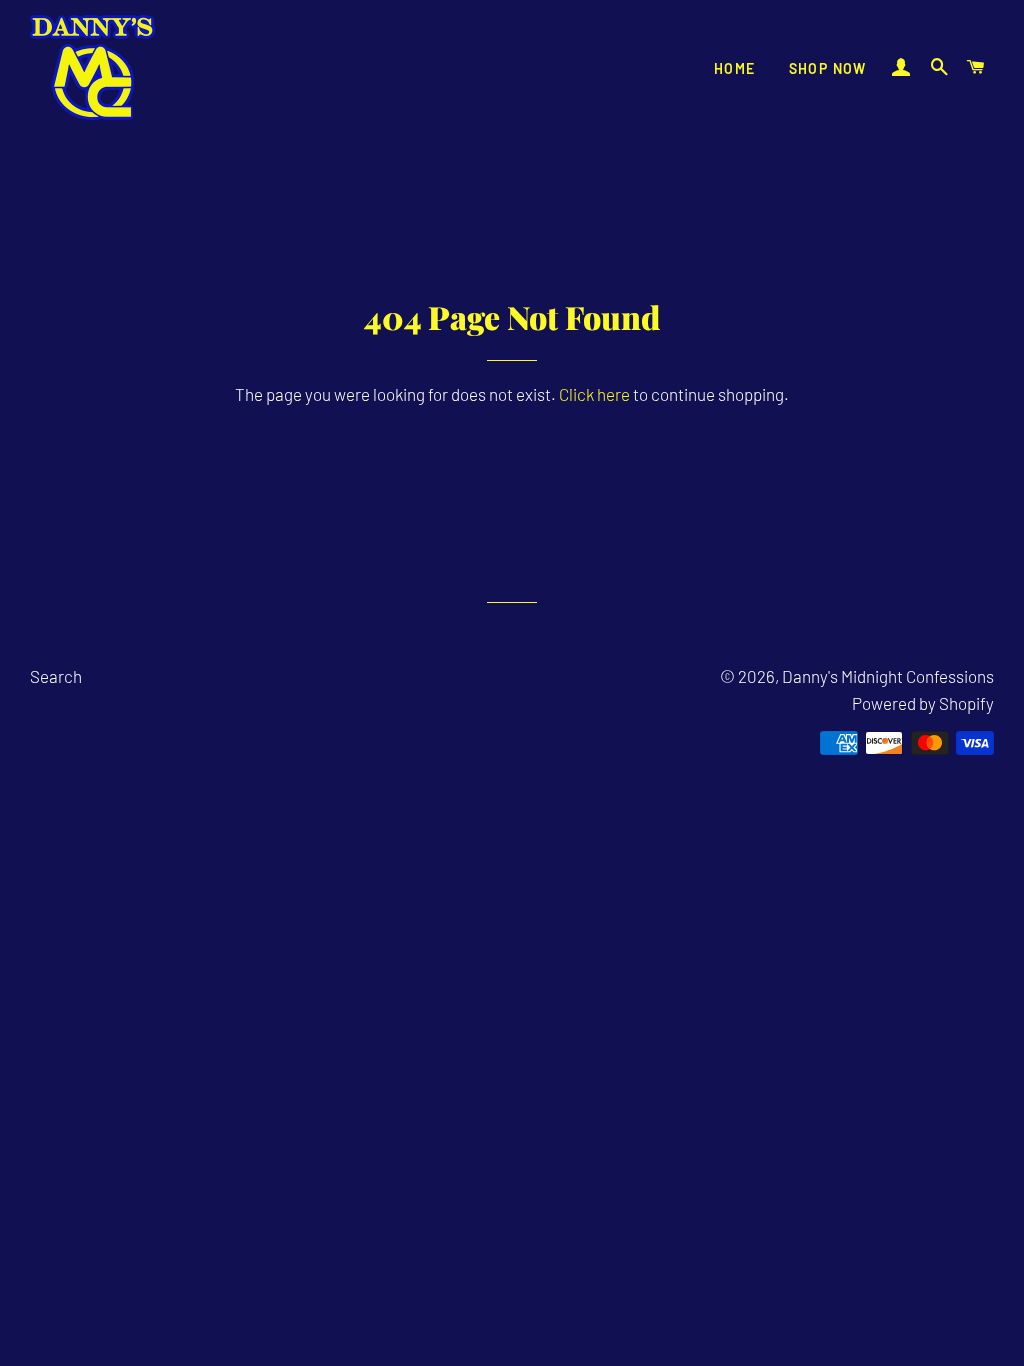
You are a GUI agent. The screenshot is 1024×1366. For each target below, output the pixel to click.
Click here (594, 394)
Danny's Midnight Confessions (888, 676)
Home (735, 68)
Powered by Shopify (923, 703)
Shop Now (828, 68)
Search (56, 676)
